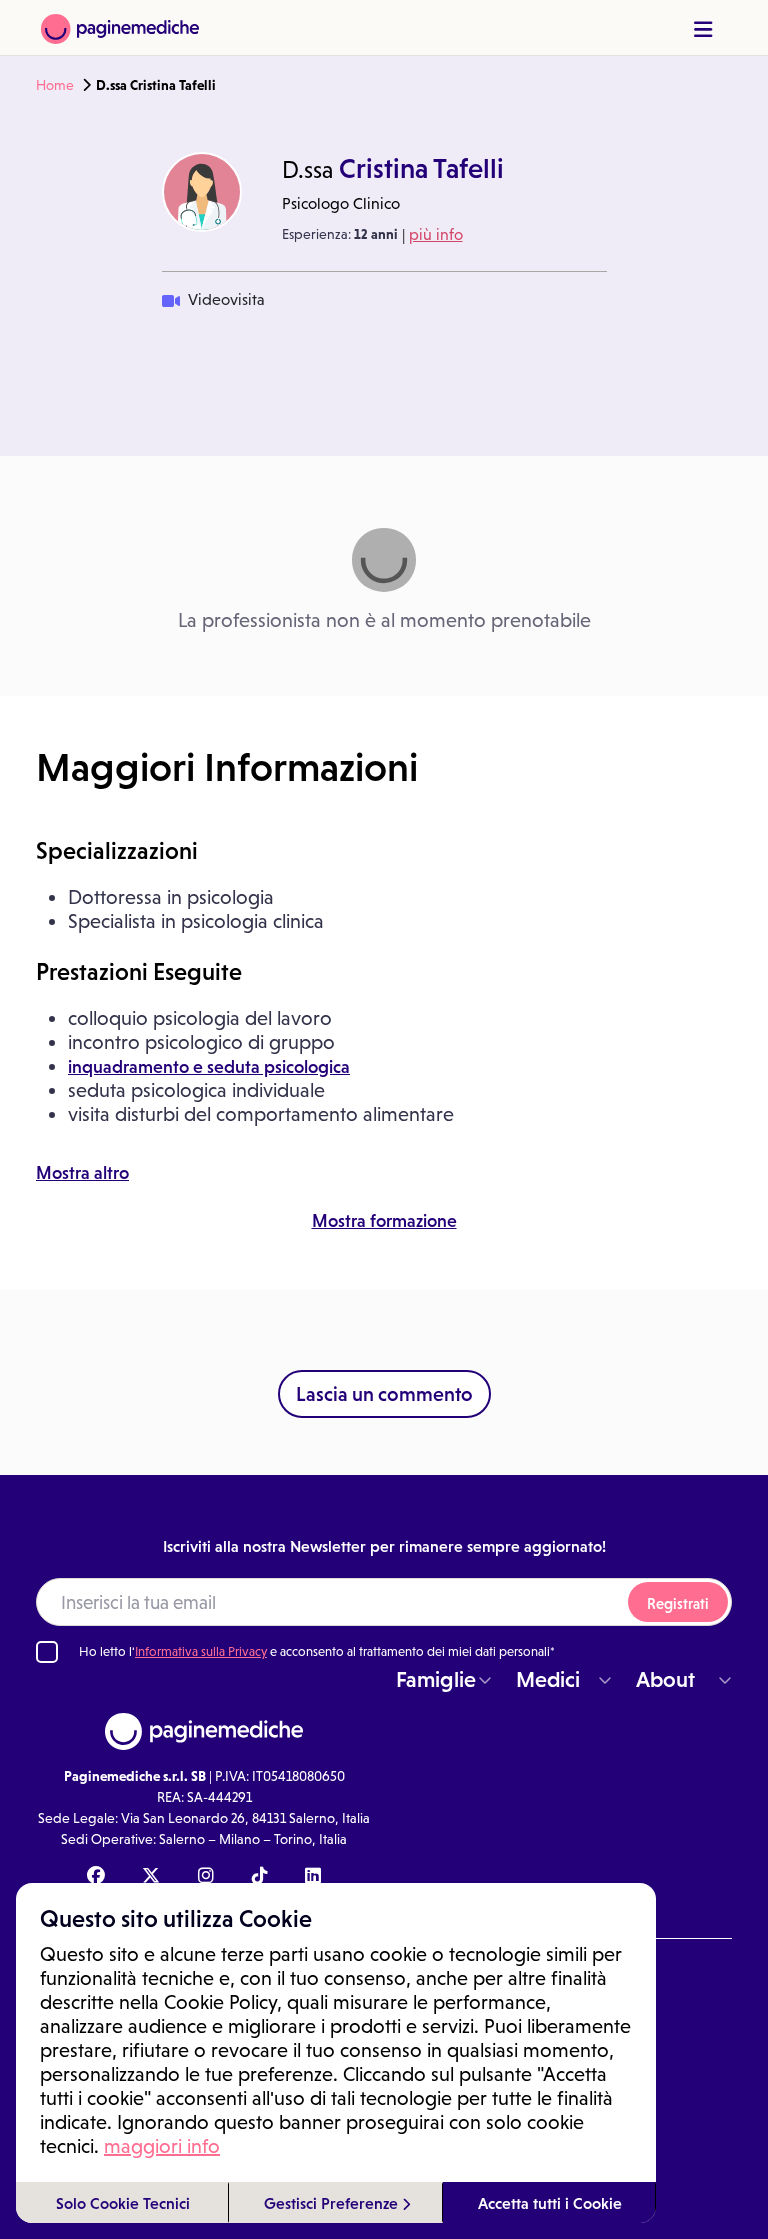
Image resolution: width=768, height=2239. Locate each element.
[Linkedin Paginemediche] (313, 1877)
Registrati (678, 1603)
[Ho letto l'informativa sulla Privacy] (47, 1652)
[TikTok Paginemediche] (260, 1877)
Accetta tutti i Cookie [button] (550, 2203)
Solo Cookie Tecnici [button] (123, 2203)
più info (436, 234)
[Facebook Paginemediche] (96, 1877)
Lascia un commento (384, 1394)
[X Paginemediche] (151, 1877)
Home (55, 85)
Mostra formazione (384, 1221)
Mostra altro (82, 1173)
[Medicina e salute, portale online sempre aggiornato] (120, 27)
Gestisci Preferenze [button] (333, 2203)
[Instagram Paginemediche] (206, 1877)
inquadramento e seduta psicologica (209, 1067)
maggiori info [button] (162, 2146)
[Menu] (703, 29)
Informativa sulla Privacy (201, 1651)
